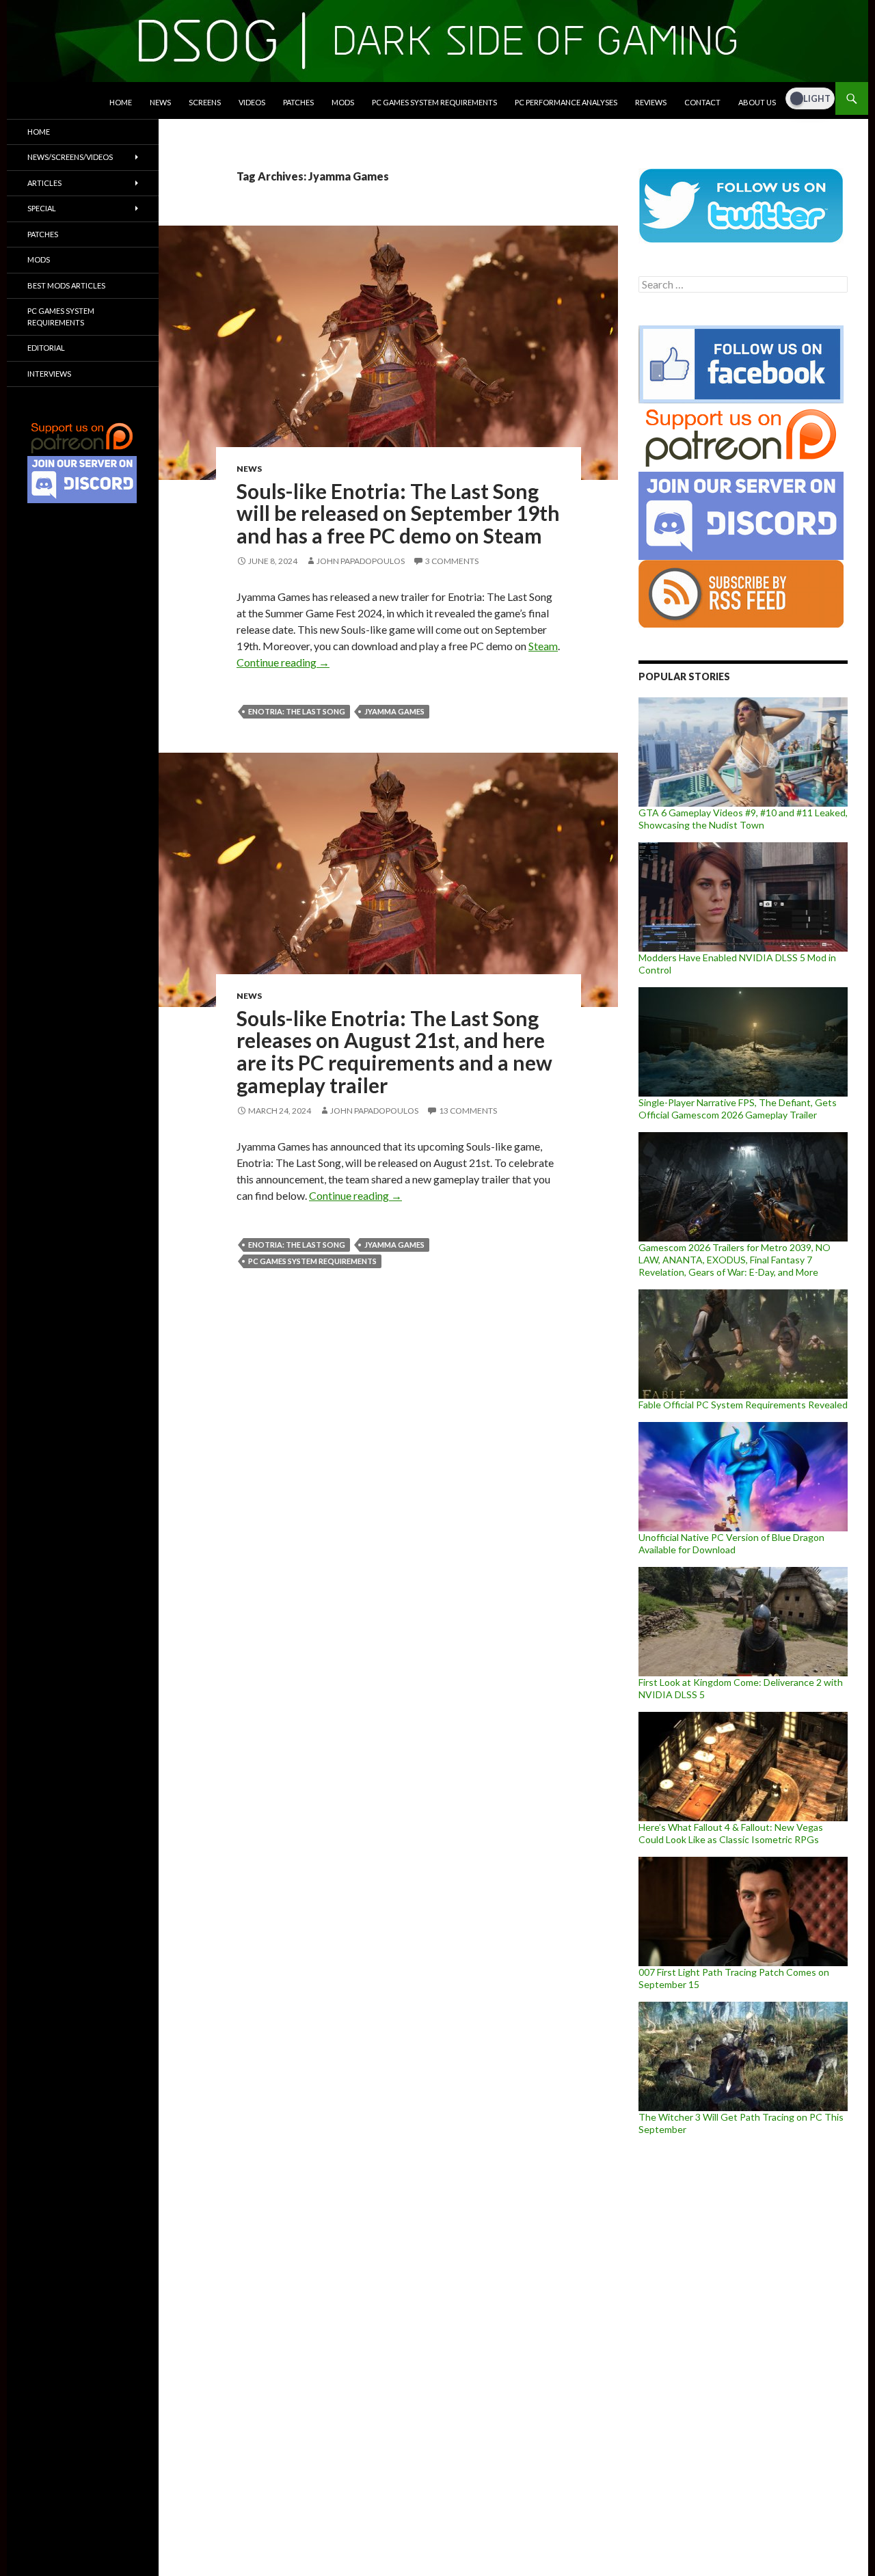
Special (42, 208)
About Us (757, 102)
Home (121, 102)
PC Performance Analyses (566, 102)
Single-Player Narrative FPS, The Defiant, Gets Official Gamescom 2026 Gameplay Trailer (738, 1109)
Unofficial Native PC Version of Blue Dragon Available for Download (731, 1543)
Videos (252, 102)
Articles (44, 183)
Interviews (49, 374)
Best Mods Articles (66, 285)
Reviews (651, 102)
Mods (343, 102)
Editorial (46, 348)
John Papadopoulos (361, 561)
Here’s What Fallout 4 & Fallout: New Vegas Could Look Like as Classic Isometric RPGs (731, 1833)
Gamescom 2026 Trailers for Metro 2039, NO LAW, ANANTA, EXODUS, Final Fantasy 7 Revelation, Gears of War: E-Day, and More (735, 1260)
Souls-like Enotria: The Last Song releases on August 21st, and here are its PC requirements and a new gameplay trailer (394, 1051)
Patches (298, 102)
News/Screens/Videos (70, 157)
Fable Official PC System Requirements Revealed (743, 1405)
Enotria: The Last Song (297, 711)
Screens (205, 102)
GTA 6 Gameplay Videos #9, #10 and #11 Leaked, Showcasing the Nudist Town (743, 819)
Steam (543, 646)
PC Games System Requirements (434, 102)
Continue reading (283, 662)
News (160, 102)
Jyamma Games (394, 711)
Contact (702, 102)
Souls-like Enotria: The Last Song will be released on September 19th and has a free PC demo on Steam (398, 513)
